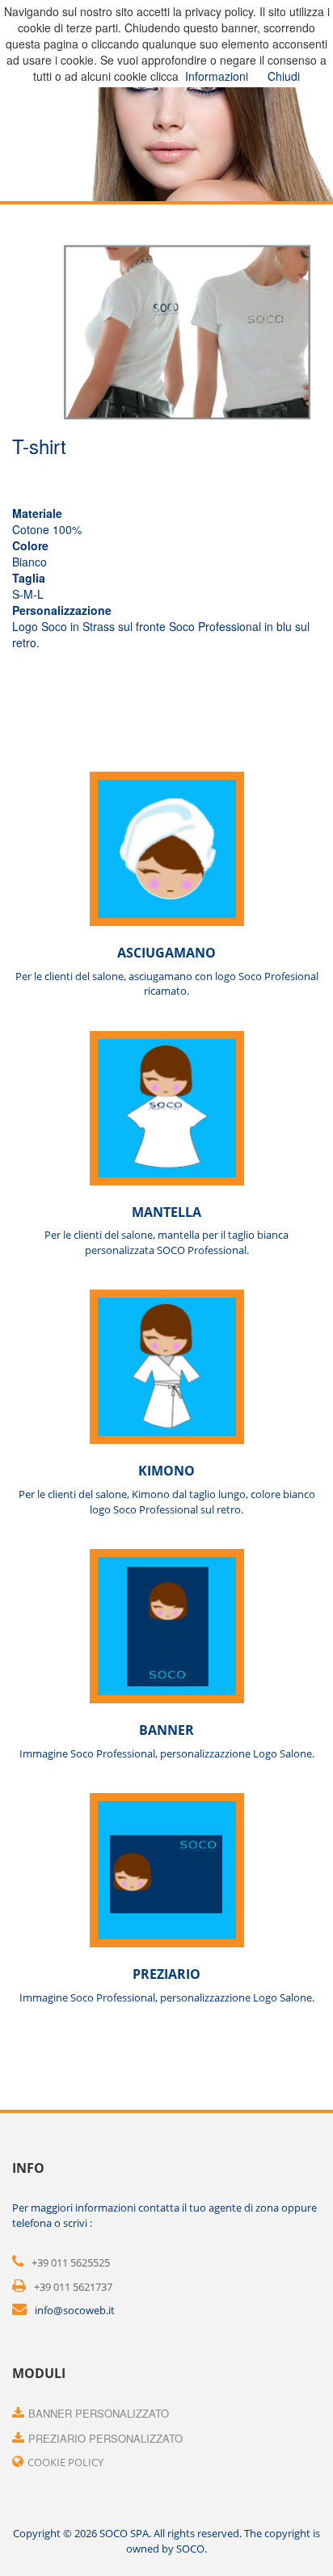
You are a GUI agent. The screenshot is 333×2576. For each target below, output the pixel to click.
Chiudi (284, 76)
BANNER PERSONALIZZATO (99, 2413)
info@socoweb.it (75, 2310)
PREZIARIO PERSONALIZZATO (105, 2438)
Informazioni (217, 76)
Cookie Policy (65, 2462)
